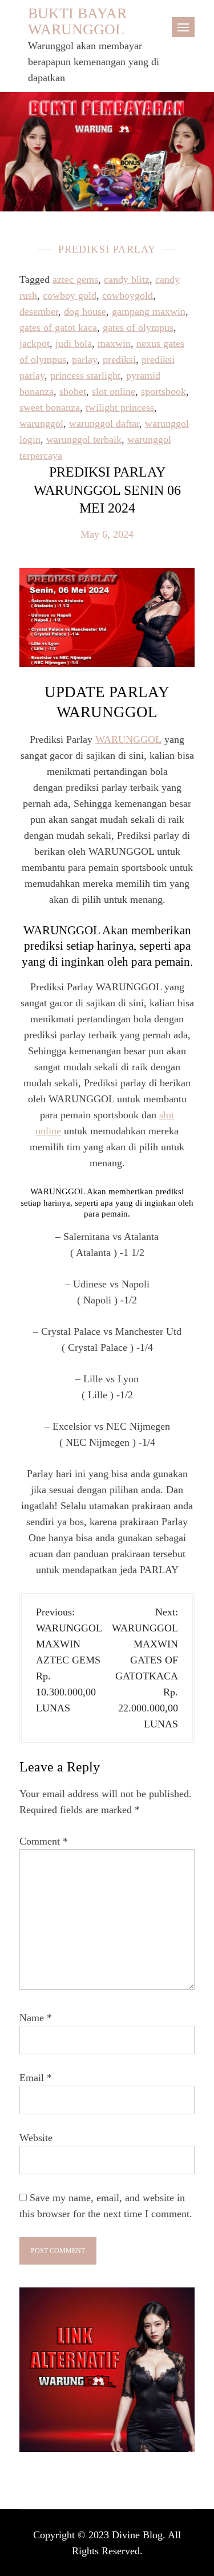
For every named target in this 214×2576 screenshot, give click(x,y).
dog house (85, 311)
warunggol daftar (104, 423)
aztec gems (75, 279)
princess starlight (85, 375)
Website (36, 2138)
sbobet (73, 391)
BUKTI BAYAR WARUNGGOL (77, 21)
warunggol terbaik (84, 439)
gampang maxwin (149, 311)
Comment (44, 1841)
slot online (114, 391)
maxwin (114, 343)
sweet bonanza (50, 407)
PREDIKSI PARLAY (107, 249)
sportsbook (163, 391)
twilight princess (120, 407)
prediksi (119, 359)
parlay (84, 359)
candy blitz (127, 279)
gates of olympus (138, 327)
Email (36, 2078)
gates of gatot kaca (58, 327)
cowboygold (128, 295)
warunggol (41, 423)
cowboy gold (70, 295)
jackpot (35, 343)
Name (36, 2018)
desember (39, 311)
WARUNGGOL (128, 739)
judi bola (74, 343)
